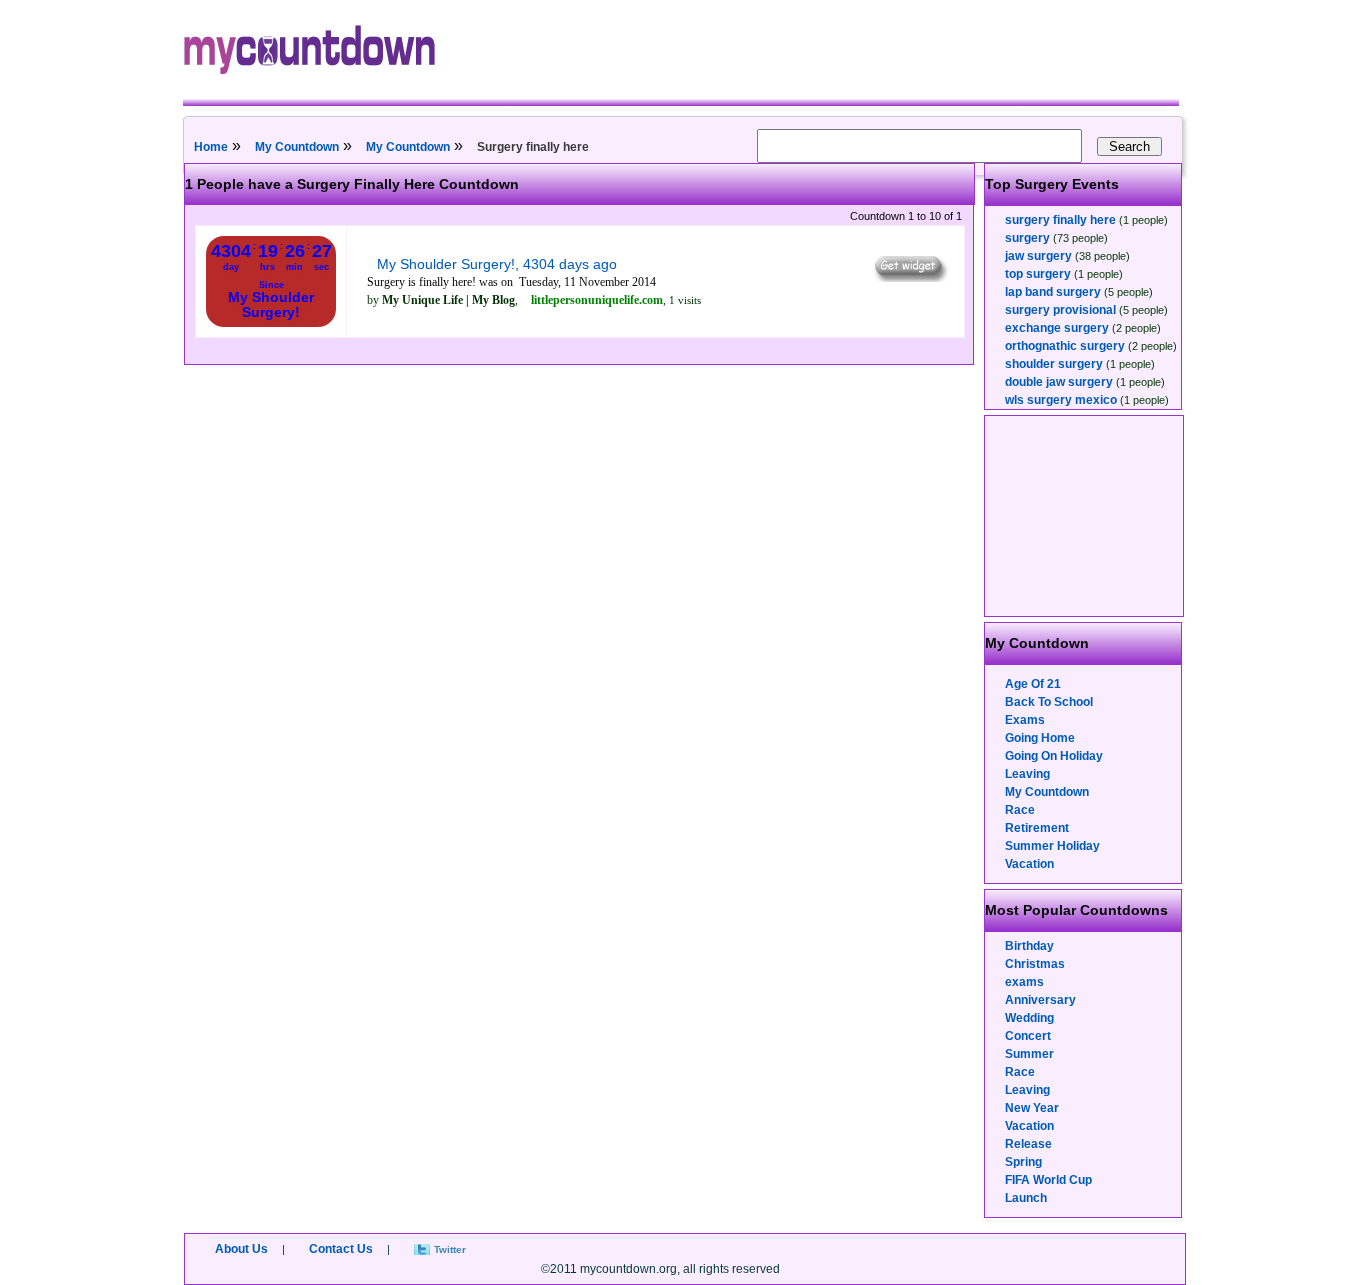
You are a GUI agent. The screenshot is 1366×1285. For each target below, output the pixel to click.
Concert (1028, 1036)
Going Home (1040, 738)
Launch (1026, 1198)
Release (1028, 1144)
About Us (241, 1249)
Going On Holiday (1054, 756)
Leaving (1027, 774)
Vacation (1029, 864)
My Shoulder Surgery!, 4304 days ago (497, 264)
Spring (1023, 1162)
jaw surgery (1038, 256)
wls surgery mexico (1061, 400)
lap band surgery (1053, 292)
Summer (1029, 1054)
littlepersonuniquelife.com (597, 300)
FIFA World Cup (1048, 1180)
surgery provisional (1060, 310)
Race (1020, 810)
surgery (1027, 238)
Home (211, 147)
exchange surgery (1057, 328)
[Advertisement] (1085, 516)
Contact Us (341, 1249)
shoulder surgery (1054, 364)
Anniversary (1040, 1000)
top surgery (1038, 274)
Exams (1025, 720)
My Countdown (297, 147)
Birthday (1029, 946)
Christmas (1035, 964)
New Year (1032, 1108)
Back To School (1049, 702)
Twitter (450, 1249)
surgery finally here (1060, 220)
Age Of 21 (1033, 684)
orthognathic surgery (1065, 346)
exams (1024, 982)
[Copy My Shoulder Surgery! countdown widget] (909, 277)
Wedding (1029, 1018)
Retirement (1037, 828)
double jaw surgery (1059, 382)
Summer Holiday (1052, 846)
